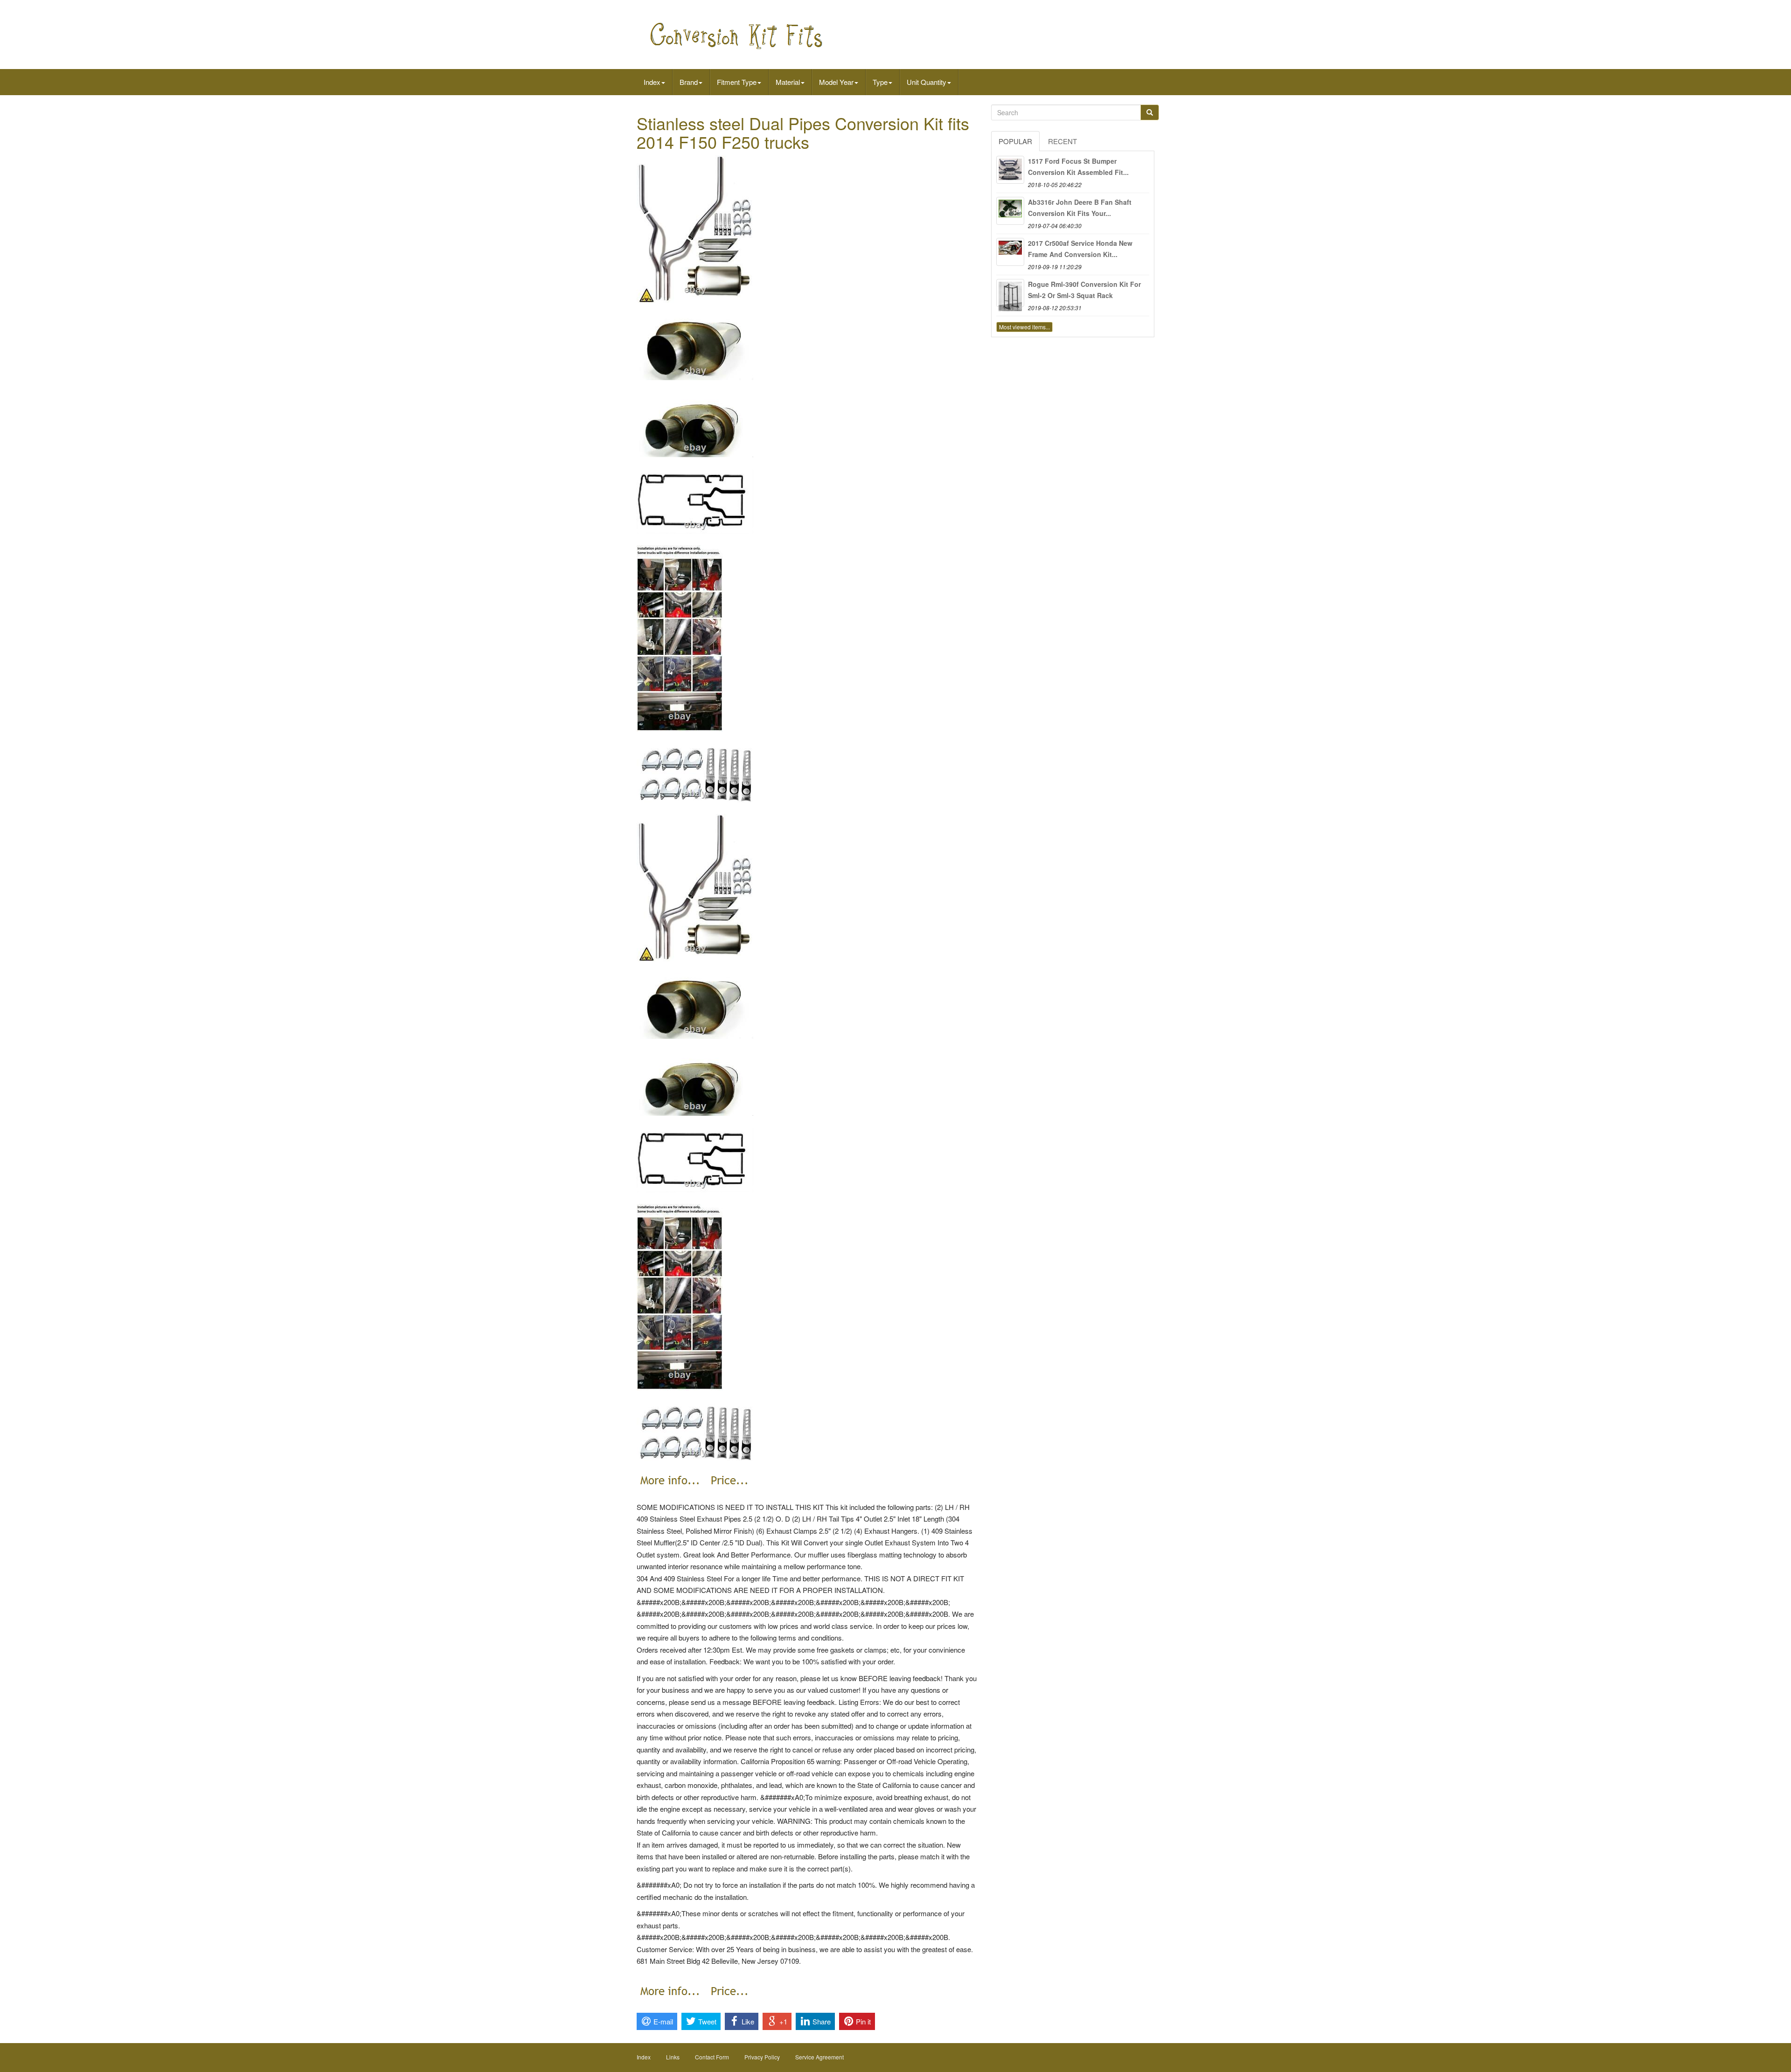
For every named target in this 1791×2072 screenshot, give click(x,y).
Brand (689, 82)
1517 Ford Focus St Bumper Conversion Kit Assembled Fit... (1078, 167)
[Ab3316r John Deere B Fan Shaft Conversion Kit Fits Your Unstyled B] (1010, 211)
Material (788, 82)
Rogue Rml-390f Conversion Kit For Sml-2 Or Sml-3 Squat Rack (1084, 290)
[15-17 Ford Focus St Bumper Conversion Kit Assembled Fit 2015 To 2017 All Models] (1010, 170)
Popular (1015, 141)
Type (880, 82)
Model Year (836, 82)
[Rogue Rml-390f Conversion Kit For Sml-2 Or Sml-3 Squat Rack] (1010, 293)
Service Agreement (819, 2057)
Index (652, 82)
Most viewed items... (1024, 327)
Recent (1062, 141)
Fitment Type (737, 82)
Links (673, 2057)
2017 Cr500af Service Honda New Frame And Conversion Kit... (1080, 249)
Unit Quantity (927, 82)
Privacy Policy (762, 2057)
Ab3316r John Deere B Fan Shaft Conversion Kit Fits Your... (1080, 208)
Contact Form (712, 2057)
